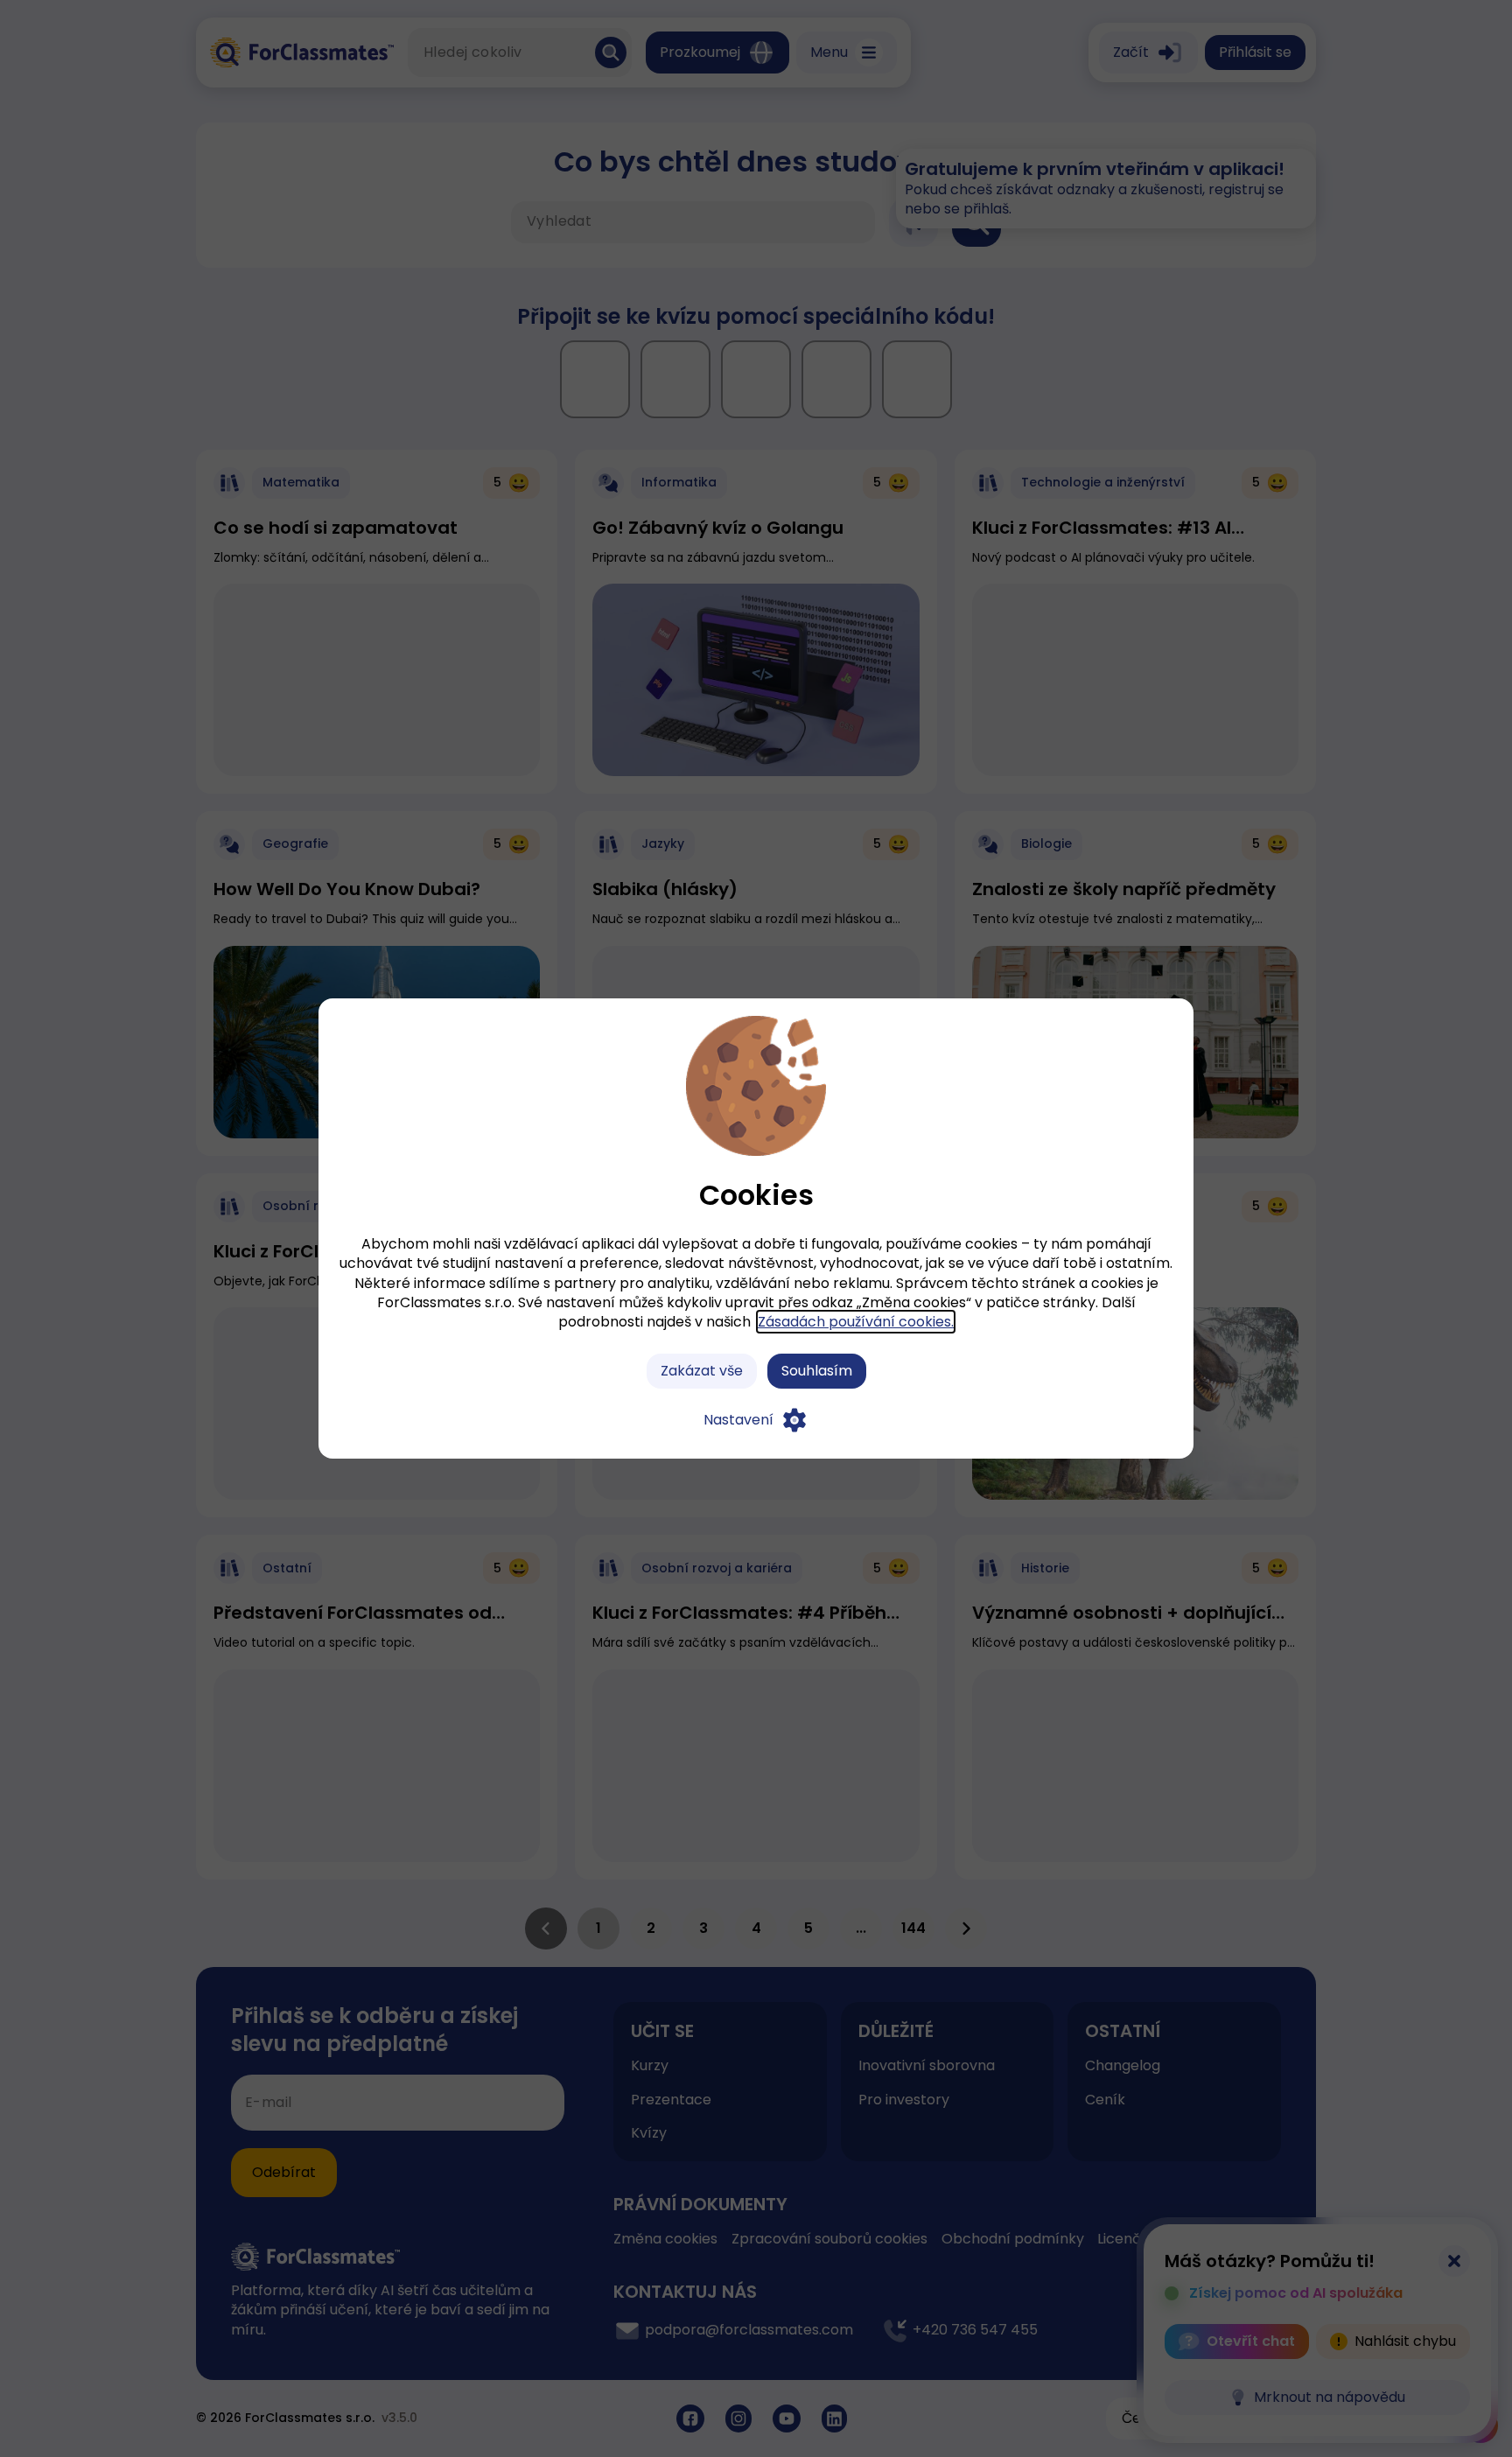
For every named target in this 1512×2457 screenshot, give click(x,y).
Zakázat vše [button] (702, 1371)
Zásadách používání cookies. (856, 1322)
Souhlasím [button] (817, 1371)
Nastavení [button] (738, 1420)
